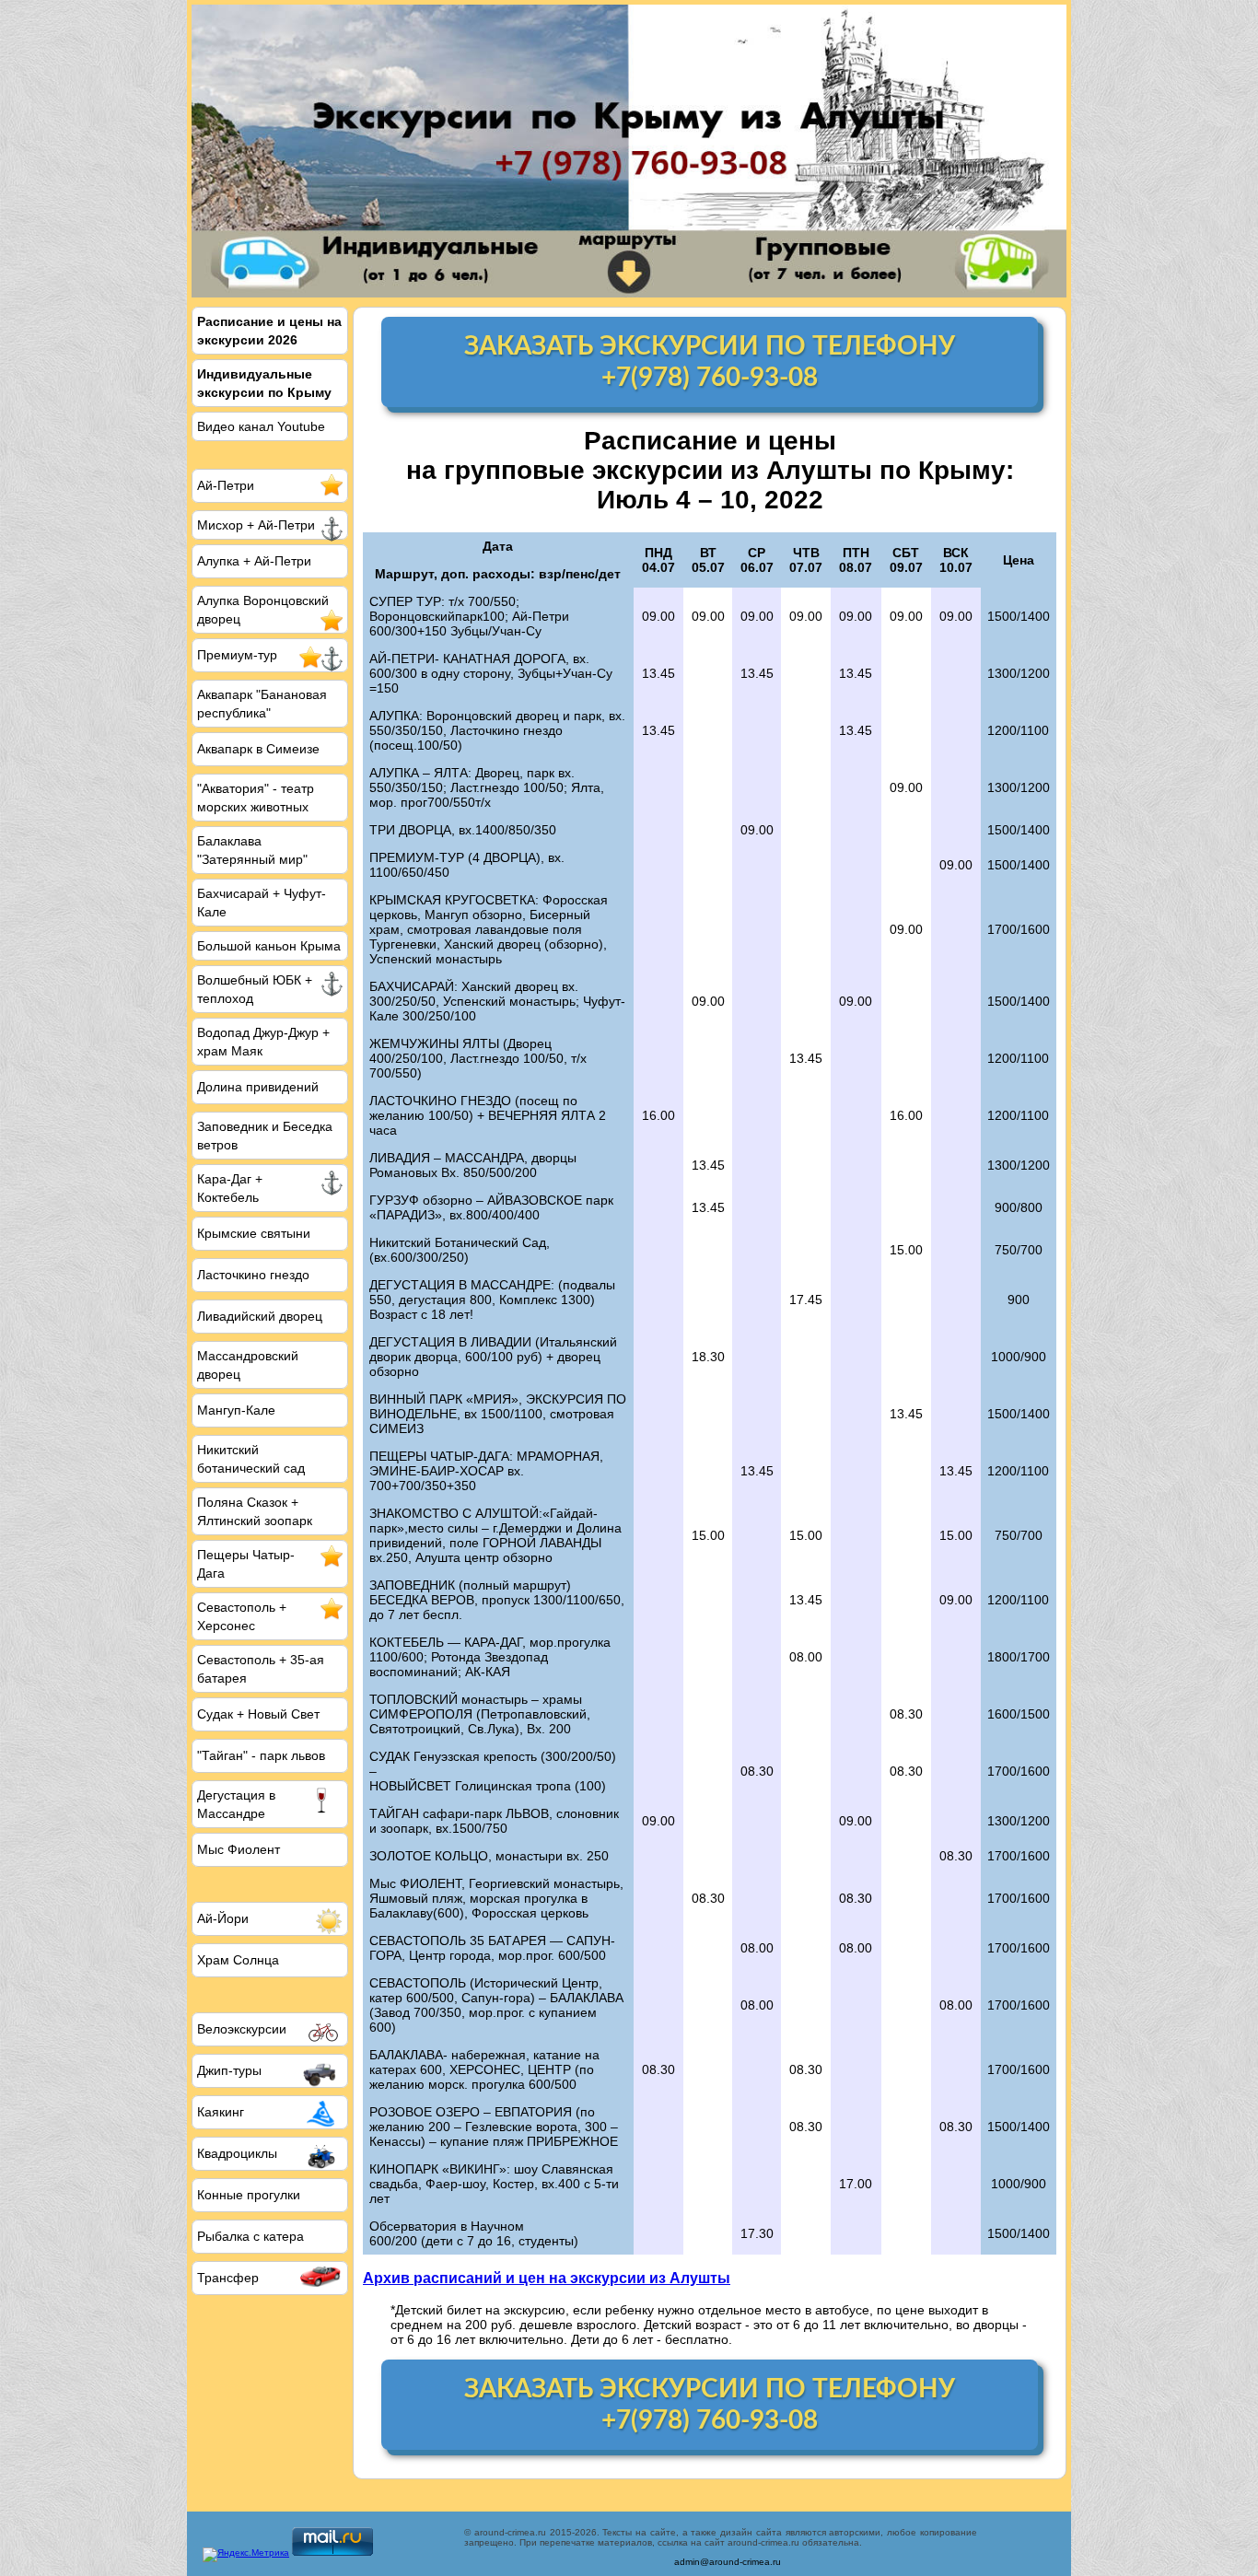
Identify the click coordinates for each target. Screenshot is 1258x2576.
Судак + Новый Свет (258, 1714)
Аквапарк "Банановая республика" (262, 704)
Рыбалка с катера (250, 2236)
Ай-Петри (226, 485)
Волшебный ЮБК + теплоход (255, 989)
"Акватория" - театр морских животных (256, 798)
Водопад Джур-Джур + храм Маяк (263, 1042)
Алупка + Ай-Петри (254, 561)
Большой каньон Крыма (269, 946)
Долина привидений (258, 1087)
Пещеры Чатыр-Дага (246, 1564)
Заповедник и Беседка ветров (265, 1136)
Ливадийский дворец (260, 1316)
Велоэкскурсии (242, 2029)
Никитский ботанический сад (251, 1459)
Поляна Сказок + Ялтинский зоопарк (255, 1511)
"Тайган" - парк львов (261, 1755)
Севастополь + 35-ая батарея (261, 1669)
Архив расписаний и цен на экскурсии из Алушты (547, 2278)
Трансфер (228, 2278)
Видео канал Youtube (261, 426)
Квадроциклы (237, 2153)
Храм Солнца (238, 1960)
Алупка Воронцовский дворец (263, 610)
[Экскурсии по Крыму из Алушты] (629, 151)
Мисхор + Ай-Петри (256, 525)
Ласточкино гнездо (253, 1275)
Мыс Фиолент (239, 1849)
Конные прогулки (249, 2195)
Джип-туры (229, 2070)
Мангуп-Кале (236, 1410)
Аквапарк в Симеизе (258, 749)
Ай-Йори (223, 1918)
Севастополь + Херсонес (242, 1616)
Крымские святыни (254, 1233)
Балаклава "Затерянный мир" (252, 850)
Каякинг (221, 2112)
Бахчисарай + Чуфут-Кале (262, 903)
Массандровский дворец (248, 1365)
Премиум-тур (237, 655)
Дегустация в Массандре (236, 1804)
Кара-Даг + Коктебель (230, 1188)
